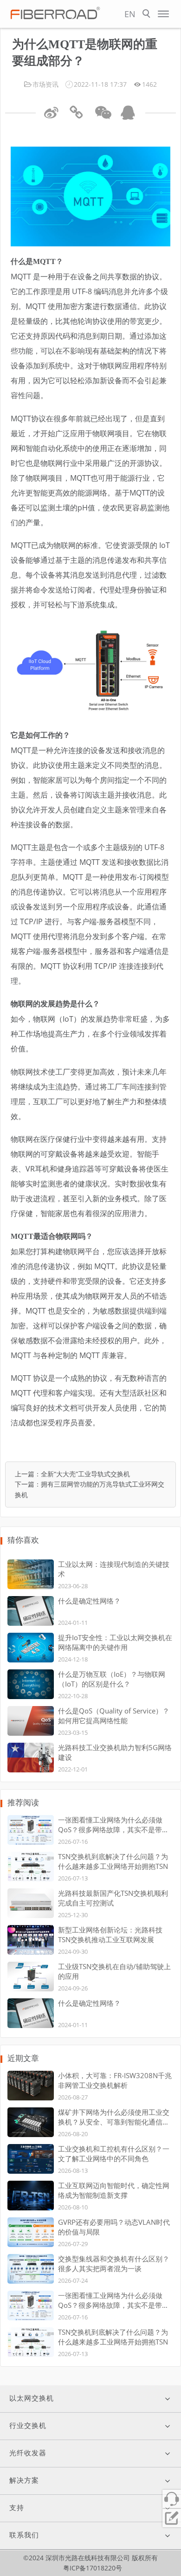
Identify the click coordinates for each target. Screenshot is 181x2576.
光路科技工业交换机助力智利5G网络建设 (115, 1752)
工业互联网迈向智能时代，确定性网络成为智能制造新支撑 (114, 2190)
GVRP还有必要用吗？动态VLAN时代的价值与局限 (114, 2227)
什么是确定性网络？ (89, 1601)
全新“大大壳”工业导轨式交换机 (85, 1474)
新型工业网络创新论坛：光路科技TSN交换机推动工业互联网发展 (110, 1935)
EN (130, 14)
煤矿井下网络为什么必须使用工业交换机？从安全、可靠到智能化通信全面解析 (114, 2117)
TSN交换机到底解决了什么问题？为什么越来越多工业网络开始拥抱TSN (113, 1861)
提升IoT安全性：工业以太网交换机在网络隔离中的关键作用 (115, 1642)
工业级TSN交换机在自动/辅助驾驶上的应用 (114, 1971)
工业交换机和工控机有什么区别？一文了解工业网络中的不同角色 (114, 2154)
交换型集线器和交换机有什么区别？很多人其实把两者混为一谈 (114, 2264)
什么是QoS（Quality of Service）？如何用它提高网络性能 (114, 1716)
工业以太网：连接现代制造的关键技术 (114, 1569)
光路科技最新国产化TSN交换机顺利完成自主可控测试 (113, 1898)
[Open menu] (163, 14)
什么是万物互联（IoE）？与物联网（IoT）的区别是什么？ (112, 1679)
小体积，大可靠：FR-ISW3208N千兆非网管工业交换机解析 (115, 2080)
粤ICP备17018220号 (93, 2568)
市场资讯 (45, 84)
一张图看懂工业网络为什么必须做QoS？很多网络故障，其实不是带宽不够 (113, 1825)
